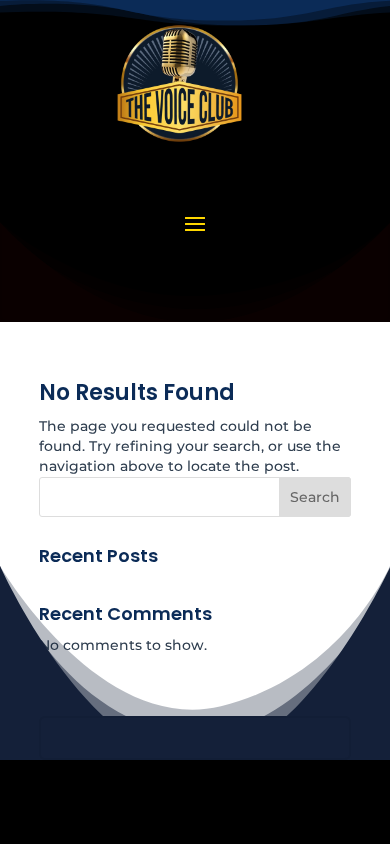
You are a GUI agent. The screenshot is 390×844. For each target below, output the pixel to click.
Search (315, 497)
